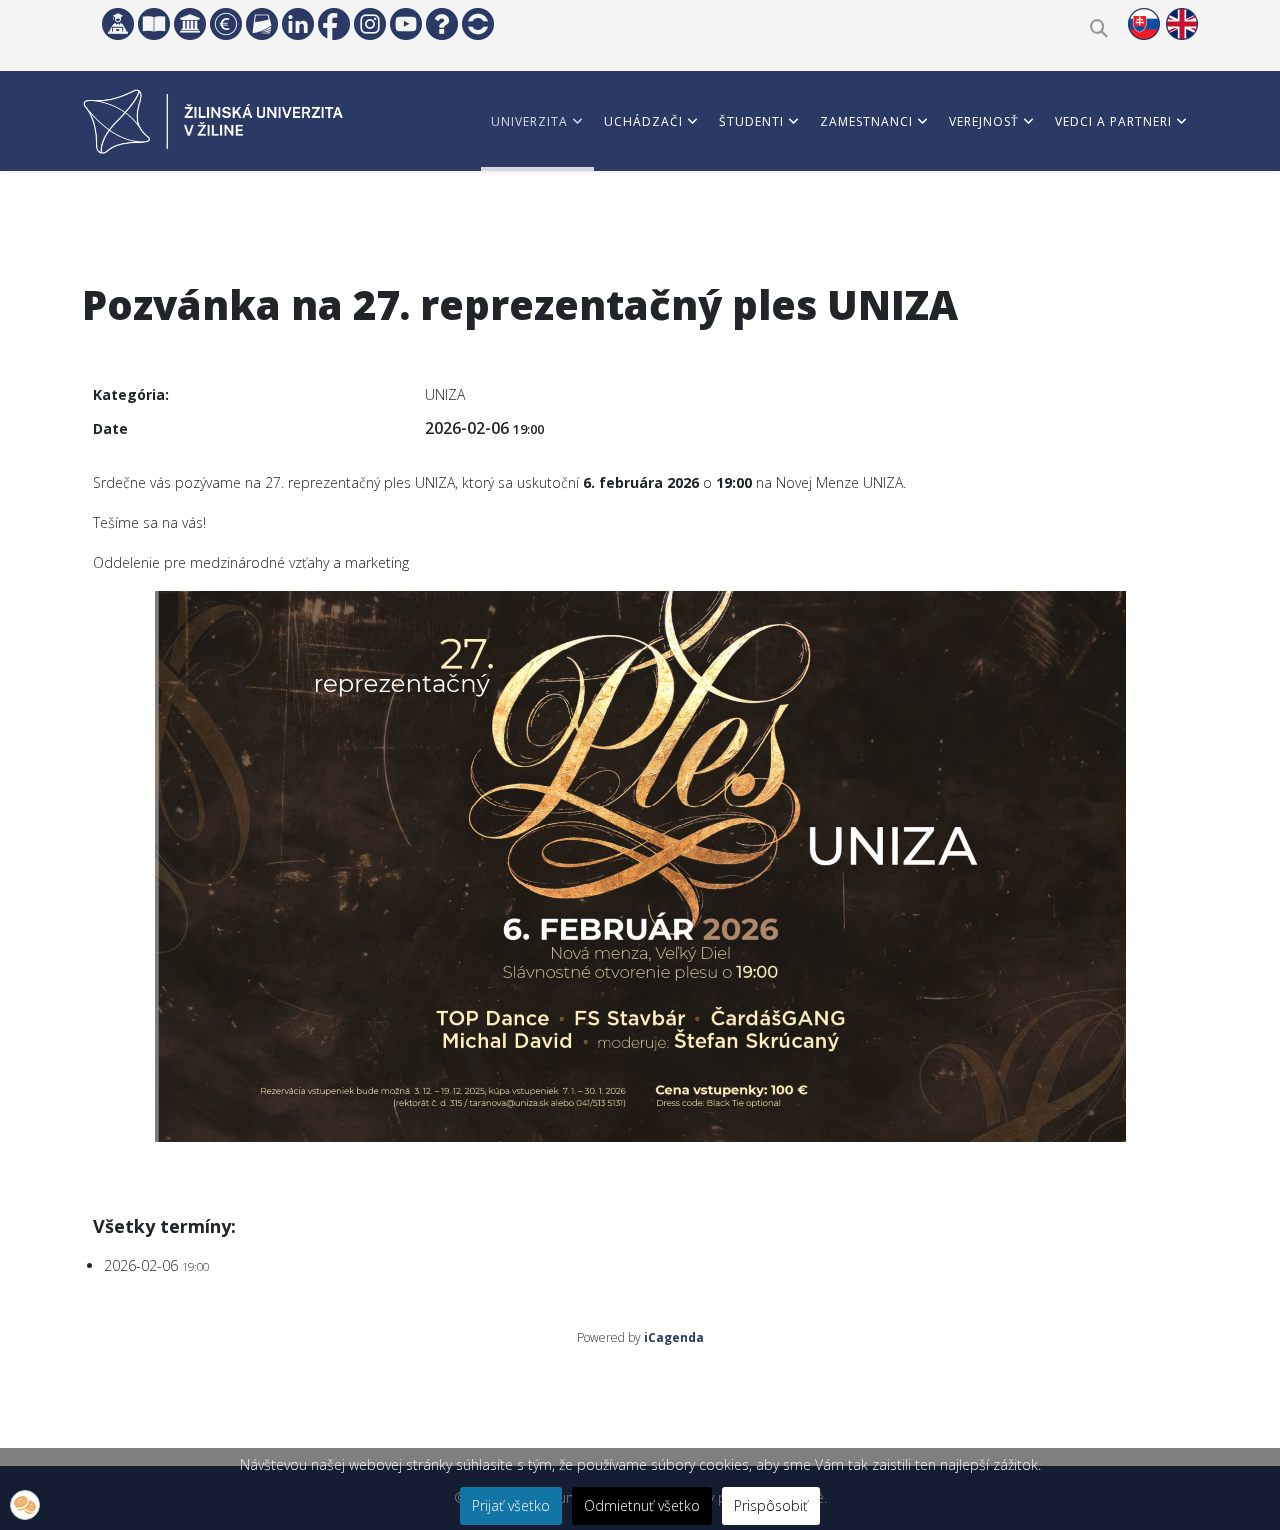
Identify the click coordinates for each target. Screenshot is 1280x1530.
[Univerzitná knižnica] (154, 24)
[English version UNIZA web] (1182, 24)
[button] (25, 1505)
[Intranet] (190, 24)
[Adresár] (262, 24)
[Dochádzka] (478, 24)
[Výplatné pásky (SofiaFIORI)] (226, 24)
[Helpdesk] (442, 24)
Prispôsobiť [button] (771, 1505)
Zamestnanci (866, 121)
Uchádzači (643, 121)
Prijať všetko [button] (511, 1505)
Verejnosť (984, 121)
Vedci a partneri (1113, 121)
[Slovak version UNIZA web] (1144, 24)
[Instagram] (370, 24)
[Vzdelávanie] (118, 24)
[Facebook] (334, 24)
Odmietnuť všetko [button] (642, 1505)
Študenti (751, 121)
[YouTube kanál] (406, 24)
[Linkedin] (298, 24)
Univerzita (529, 121)
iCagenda (674, 1337)
